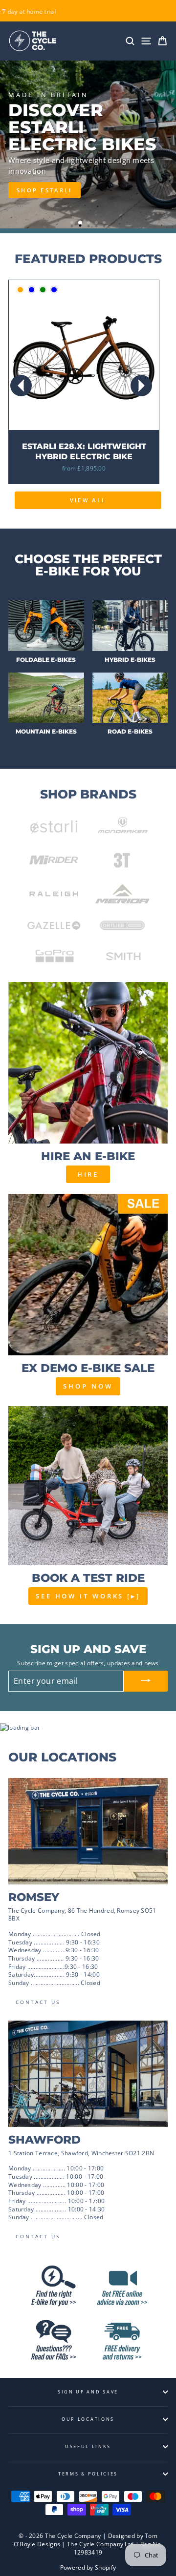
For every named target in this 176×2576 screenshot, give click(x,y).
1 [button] (73, 224)
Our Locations (88, 2419)
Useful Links (88, 2446)
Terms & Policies (88, 2474)
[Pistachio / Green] (43, 290)
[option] (88, 144)
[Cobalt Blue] (54, 290)
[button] (141, 386)
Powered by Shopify (88, 2567)
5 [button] (105, 224)
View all (88, 500)
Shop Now (88, 1386)
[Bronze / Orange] (20, 290)
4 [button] (97, 224)
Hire (88, 1174)
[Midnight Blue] (32, 290)
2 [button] (81, 223)
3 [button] (89, 224)
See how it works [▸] (88, 1596)
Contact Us (38, 2002)
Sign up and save (88, 2392)
